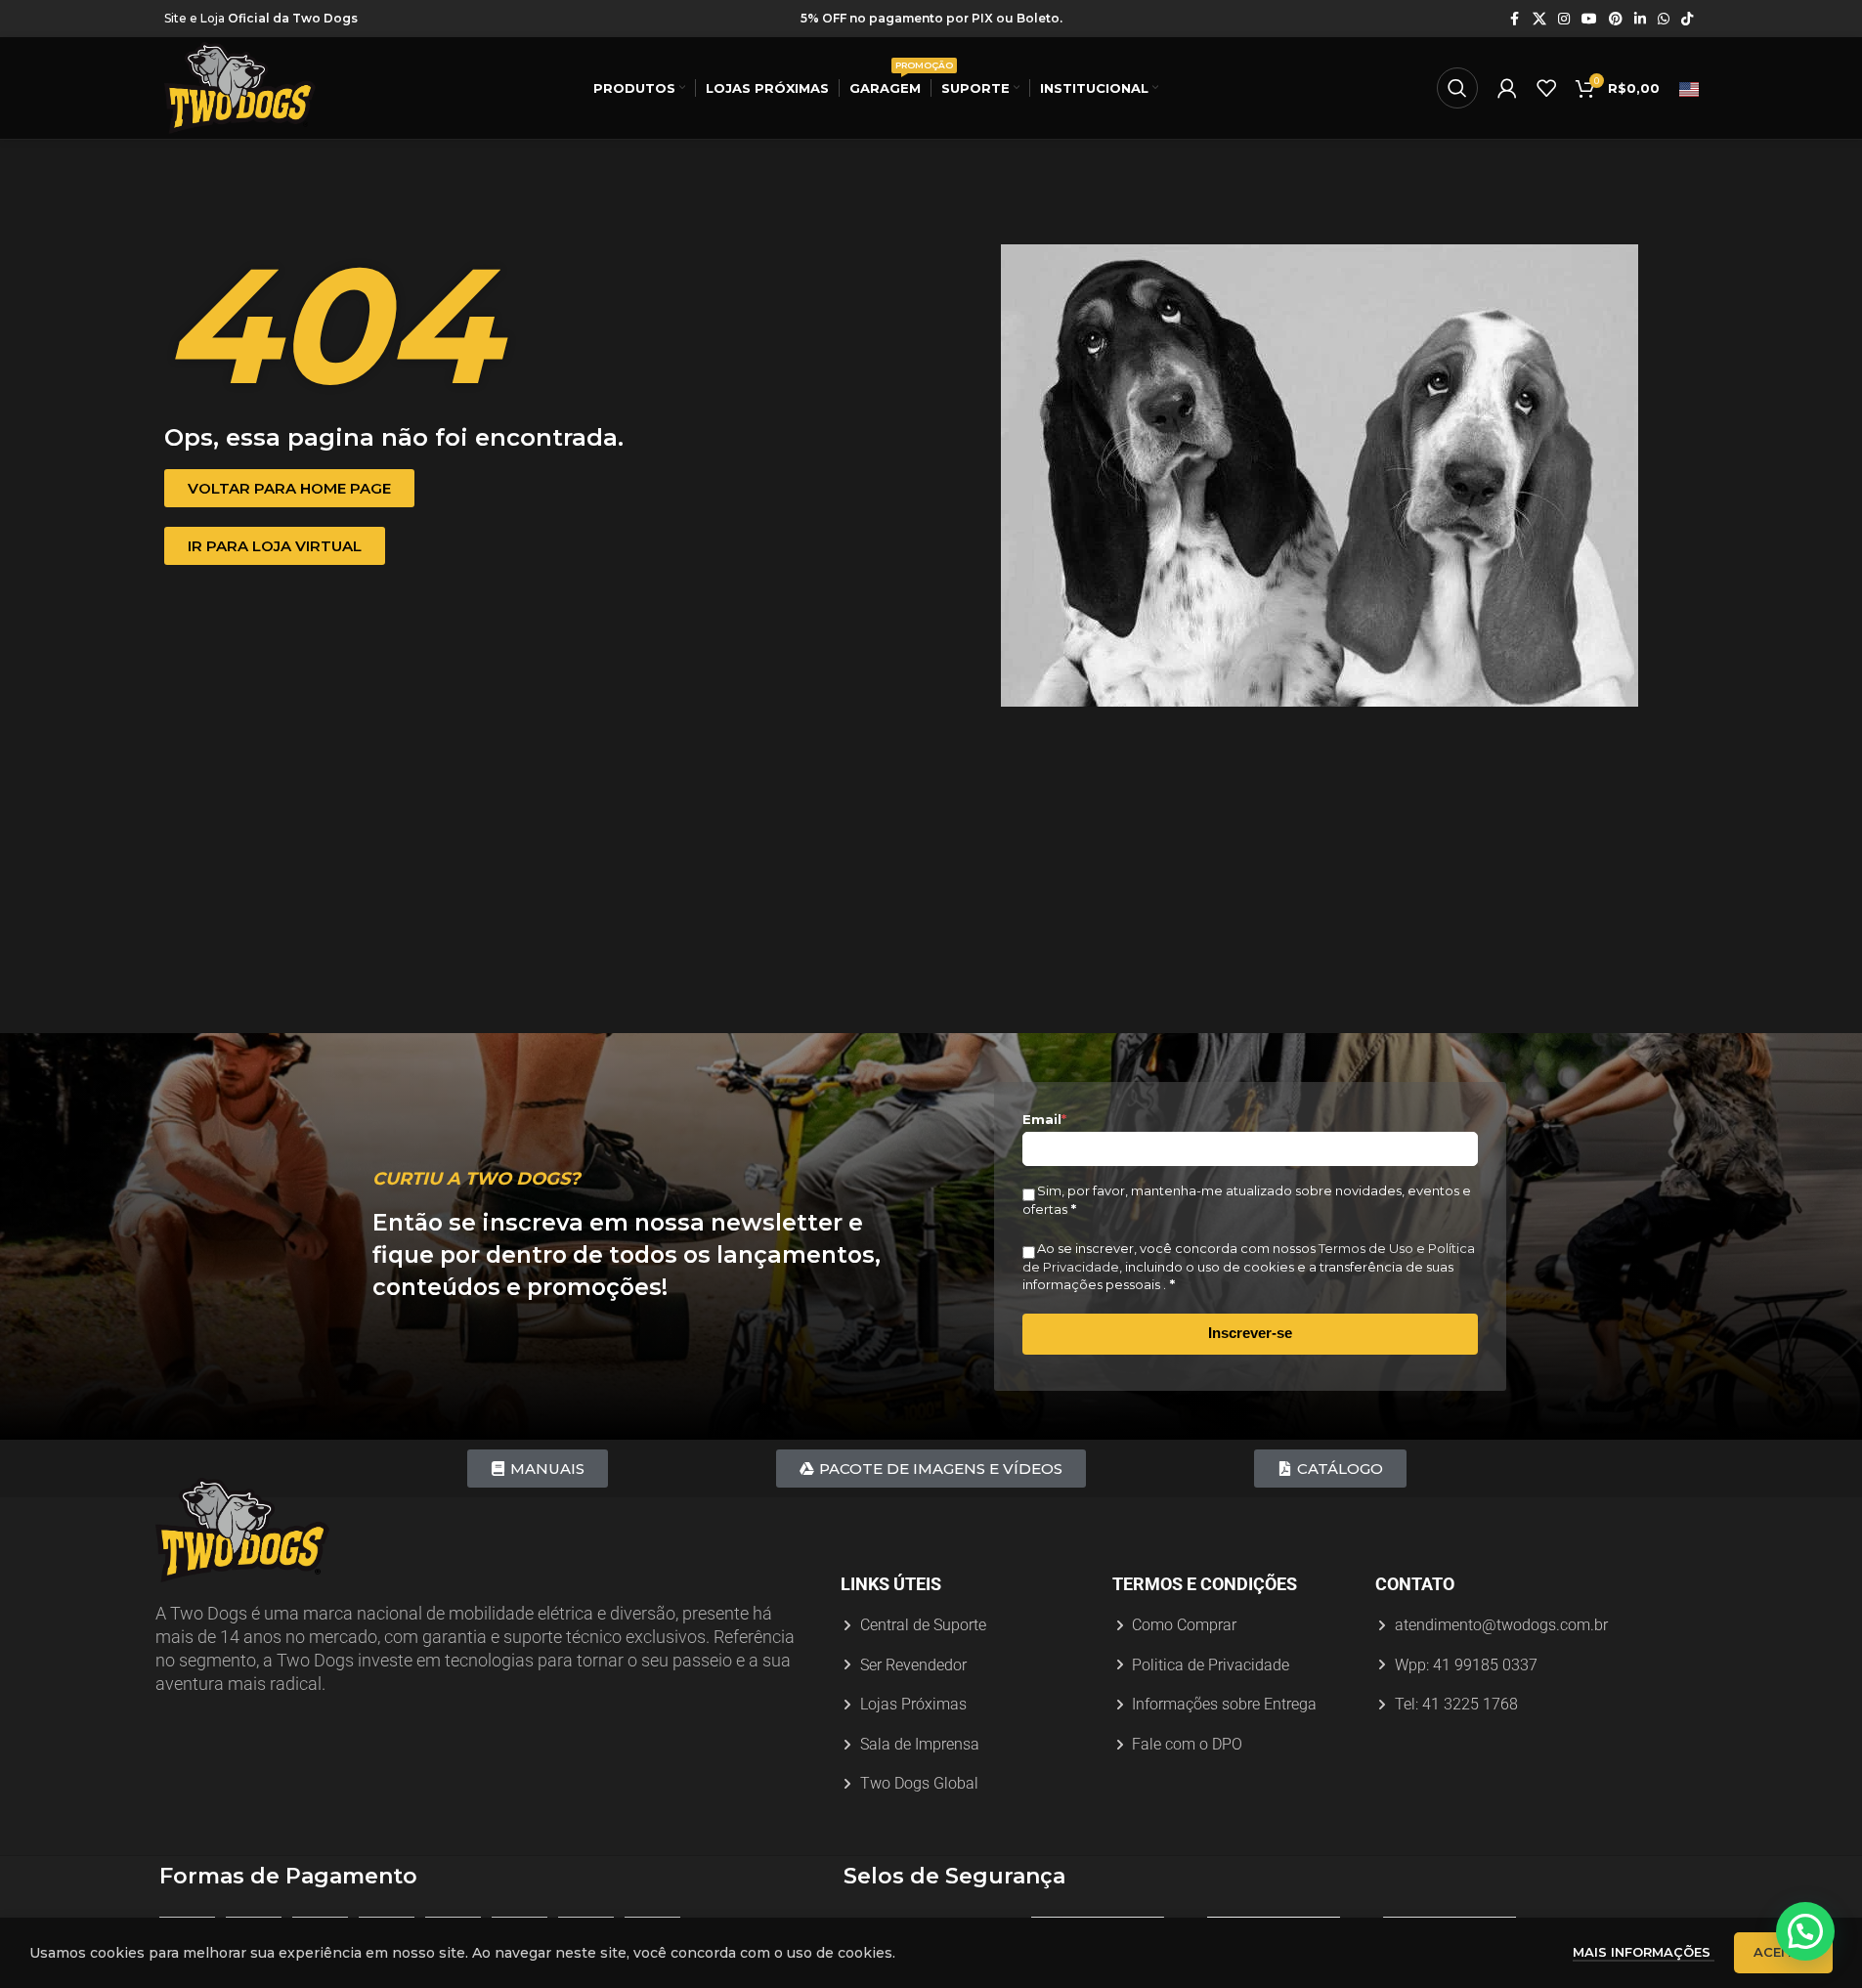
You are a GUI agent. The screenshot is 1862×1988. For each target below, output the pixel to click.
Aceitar (1783, 1952)
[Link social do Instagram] (1564, 19)
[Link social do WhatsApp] (1664, 19)
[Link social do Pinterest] (1616, 19)
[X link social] (1539, 19)
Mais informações (1644, 1952)
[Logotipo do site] (240, 87)
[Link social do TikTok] (1687, 19)
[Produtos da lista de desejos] (1546, 88)
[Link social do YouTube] (1589, 19)
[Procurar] (1457, 88)
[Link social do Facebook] (1515, 19)
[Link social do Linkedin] (1640, 19)
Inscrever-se (1250, 1333)
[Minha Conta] (1507, 88)
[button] (1805, 1931)
